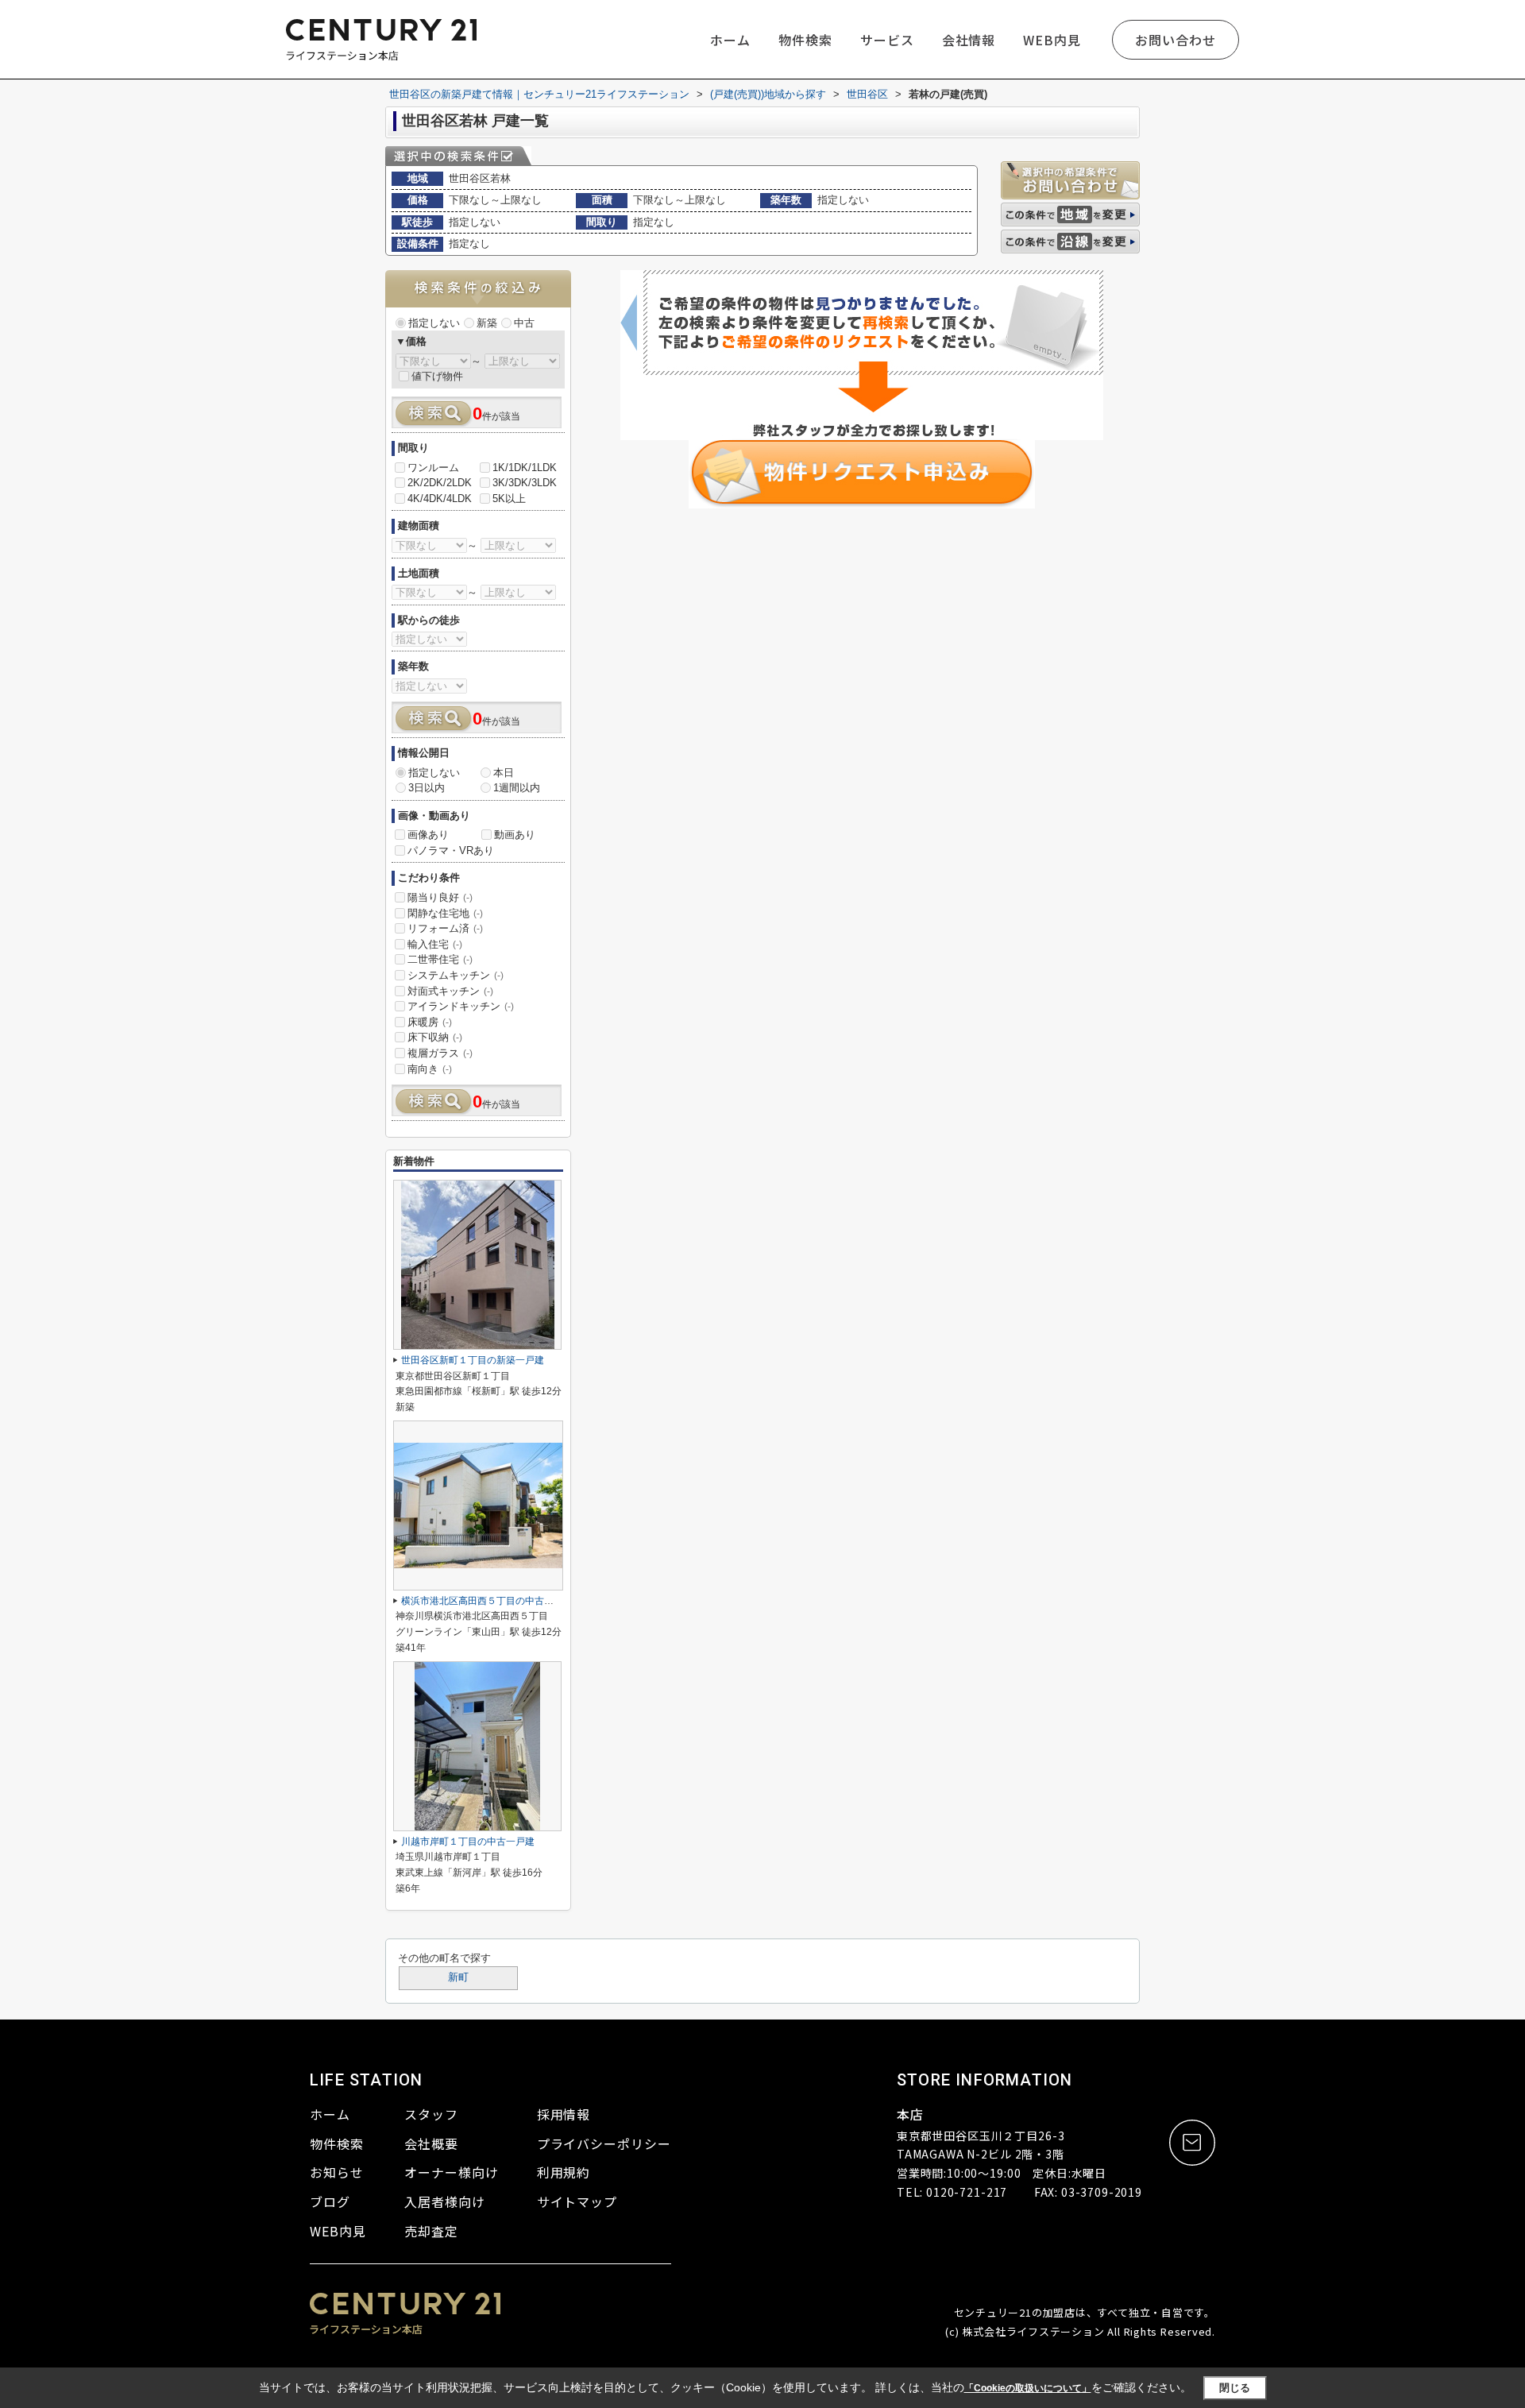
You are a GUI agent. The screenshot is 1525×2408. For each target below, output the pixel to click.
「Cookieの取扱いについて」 (1028, 2388)
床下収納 (435, 1037)
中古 (524, 323)
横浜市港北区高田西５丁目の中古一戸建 (487, 1601)
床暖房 (430, 1022)
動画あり (515, 835)
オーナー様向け (452, 2172)
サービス (887, 40)
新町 (458, 1977)
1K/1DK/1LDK (525, 468)
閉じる (1235, 2388)
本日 (504, 773)
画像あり (428, 835)
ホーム (730, 40)
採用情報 (564, 2114)
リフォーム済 (445, 928)
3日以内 (427, 788)
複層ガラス (440, 1053)
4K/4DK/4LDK (440, 499)
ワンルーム (433, 468)
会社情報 (969, 40)
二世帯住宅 (440, 959)
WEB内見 (1052, 40)
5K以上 (509, 499)
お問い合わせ (1176, 40)
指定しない (434, 323)
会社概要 (431, 2143)
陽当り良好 (440, 897)
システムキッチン (456, 975)
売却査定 (431, 2231)
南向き (430, 1069)
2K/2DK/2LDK (440, 483)
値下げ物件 (437, 376)
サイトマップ (577, 2201)
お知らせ (337, 2172)
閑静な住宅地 (445, 913)
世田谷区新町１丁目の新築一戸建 (473, 1360)
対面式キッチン (450, 991)
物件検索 (805, 40)
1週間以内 (517, 788)
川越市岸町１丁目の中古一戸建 (468, 1842)
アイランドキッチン (461, 1006)
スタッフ (431, 2114)
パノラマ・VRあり (451, 850)
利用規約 (564, 2172)
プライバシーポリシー (604, 2143)
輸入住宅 (435, 944)
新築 (487, 323)
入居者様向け (445, 2201)
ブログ (330, 2201)
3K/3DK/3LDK (525, 483)
